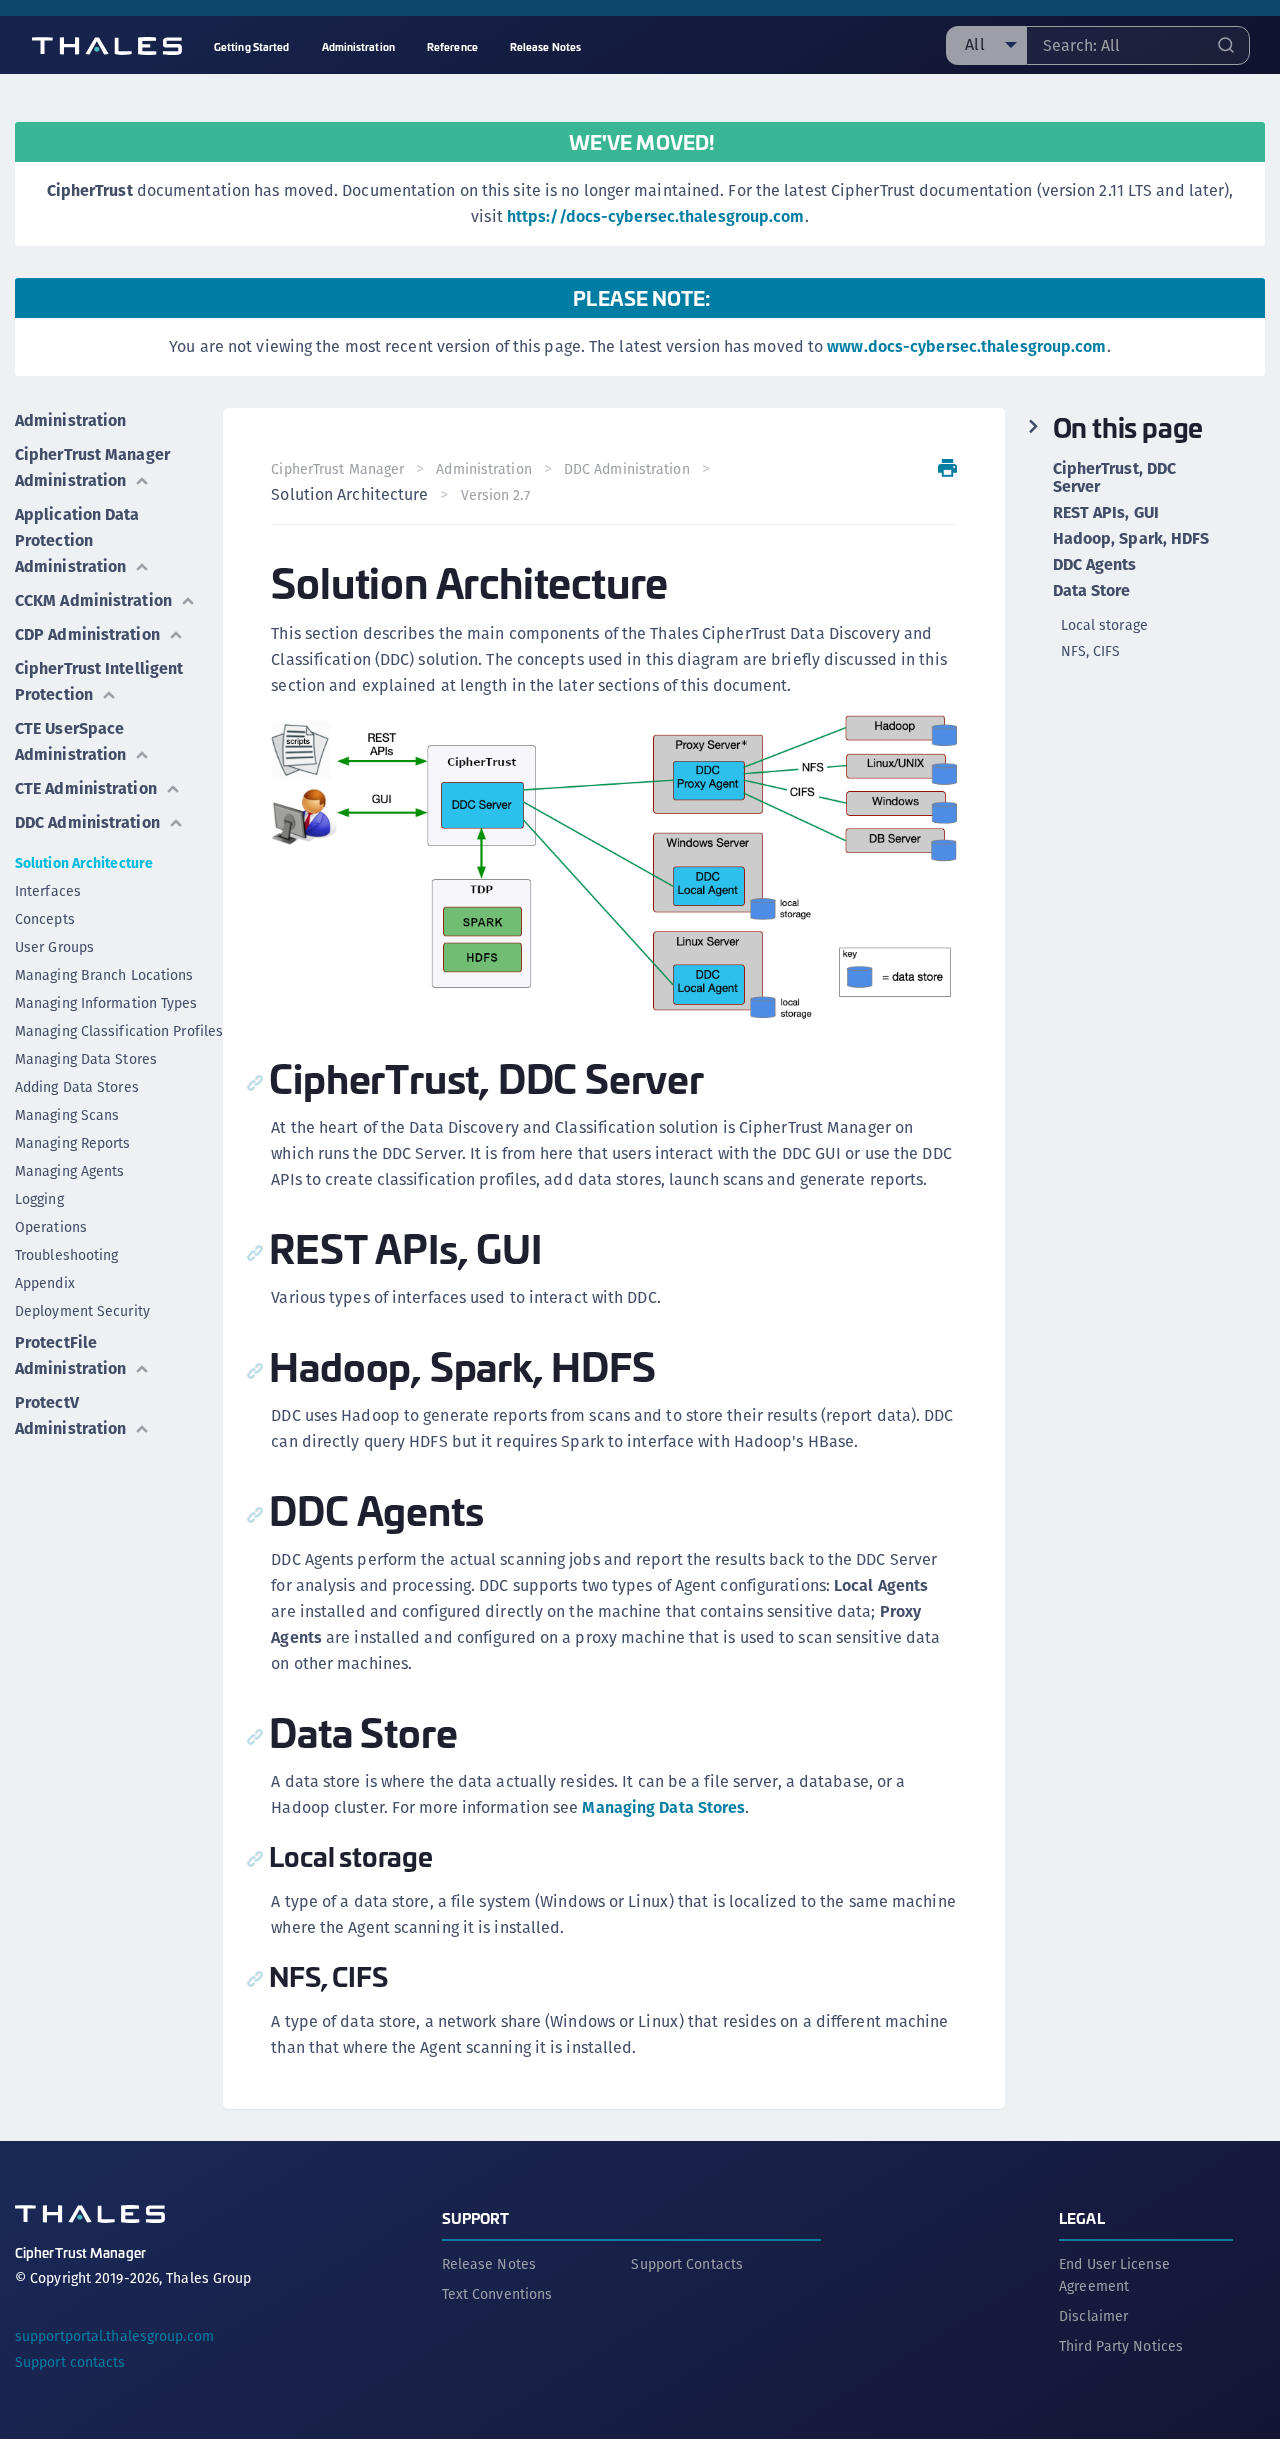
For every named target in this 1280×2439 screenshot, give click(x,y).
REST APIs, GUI (1106, 513)
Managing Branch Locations (104, 975)
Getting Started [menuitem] (252, 46)
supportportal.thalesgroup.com (114, 2336)
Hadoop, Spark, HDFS (1131, 539)
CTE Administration (86, 788)
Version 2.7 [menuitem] (495, 495)
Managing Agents (70, 1171)
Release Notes (489, 2264)
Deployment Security (82, 1311)
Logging (39, 1199)
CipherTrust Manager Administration (92, 467)
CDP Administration (87, 634)
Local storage (1104, 625)
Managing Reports (73, 1143)
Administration (70, 420)
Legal (1082, 2217)
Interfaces (48, 891)
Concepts (45, 919)
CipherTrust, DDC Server (1115, 478)
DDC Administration (87, 822)
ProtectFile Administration (70, 1355)
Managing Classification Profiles (119, 1031)
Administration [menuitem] (358, 46)
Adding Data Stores (77, 1087)
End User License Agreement (1114, 2275)
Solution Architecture (84, 863)
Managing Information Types (106, 1003)
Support (476, 2217)
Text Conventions (497, 2294)
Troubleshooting (67, 1255)
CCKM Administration (93, 600)
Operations (51, 1227)
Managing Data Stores (86, 1059)
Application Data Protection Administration (77, 540)
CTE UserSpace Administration (70, 741)
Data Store (1092, 591)
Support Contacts (687, 2264)
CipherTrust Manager (337, 469)
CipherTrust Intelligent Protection (99, 681)
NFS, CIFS (1091, 651)
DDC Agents (1095, 565)
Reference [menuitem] (452, 46)
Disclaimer (1093, 2316)
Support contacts (70, 2362)
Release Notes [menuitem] (545, 46)
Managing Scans (67, 1115)
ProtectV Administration (70, 1415)
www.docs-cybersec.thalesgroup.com (966, 346)
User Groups (54, 947)
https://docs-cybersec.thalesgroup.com (656, 216)
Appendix (45, 1283)
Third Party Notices (1121, 2346)
